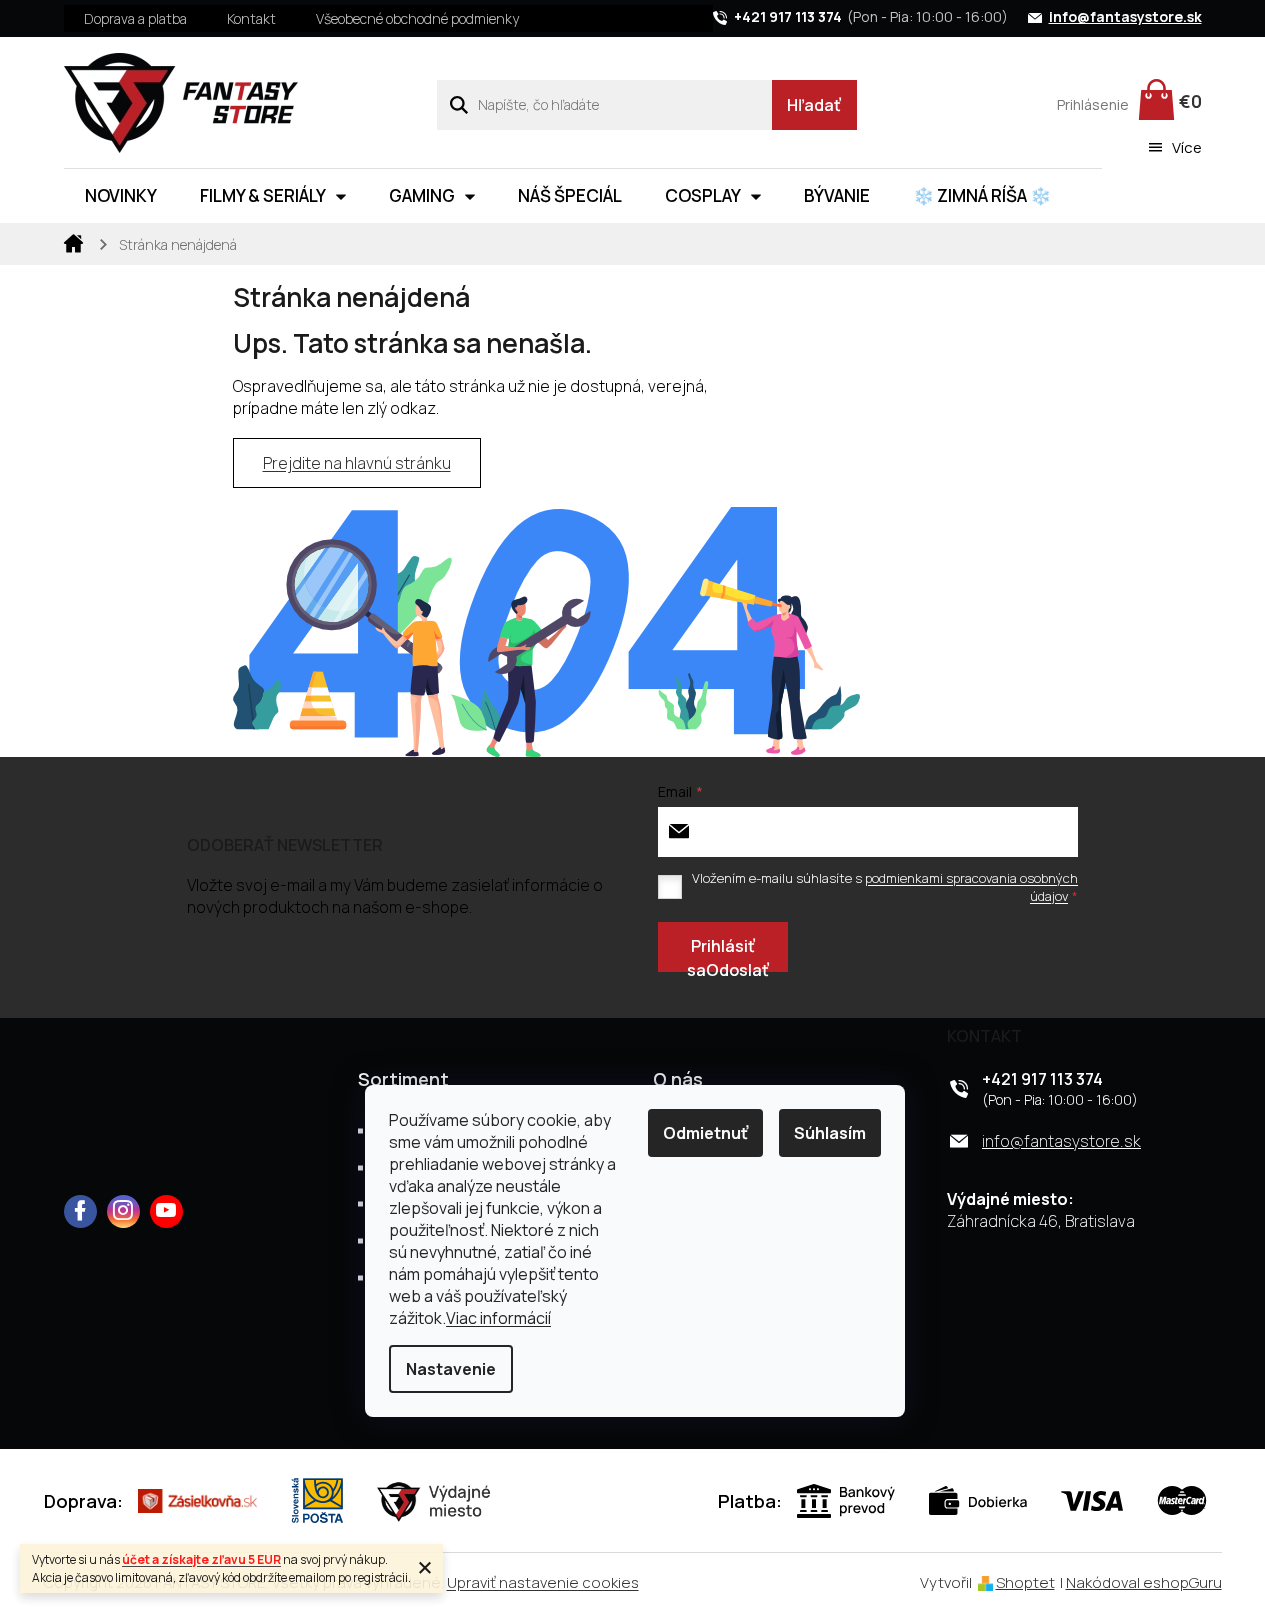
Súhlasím (830, 1133)
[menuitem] (121, 196)
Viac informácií (498, 1318)
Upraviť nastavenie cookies (543, 1582)
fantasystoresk (123, 1211)
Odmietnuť (705, 1133)
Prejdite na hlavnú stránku (357, 463)
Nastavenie (451, 1369)
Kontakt (251, 18)
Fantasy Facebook (80, 1211)
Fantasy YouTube (166, 1211)
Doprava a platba (135, 18)
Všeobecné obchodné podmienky (417, 18)
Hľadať (814, 105)
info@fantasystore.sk (1061, 1141)
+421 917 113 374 (1042, 1079)
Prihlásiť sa (721, 953)
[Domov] (74, 242)
